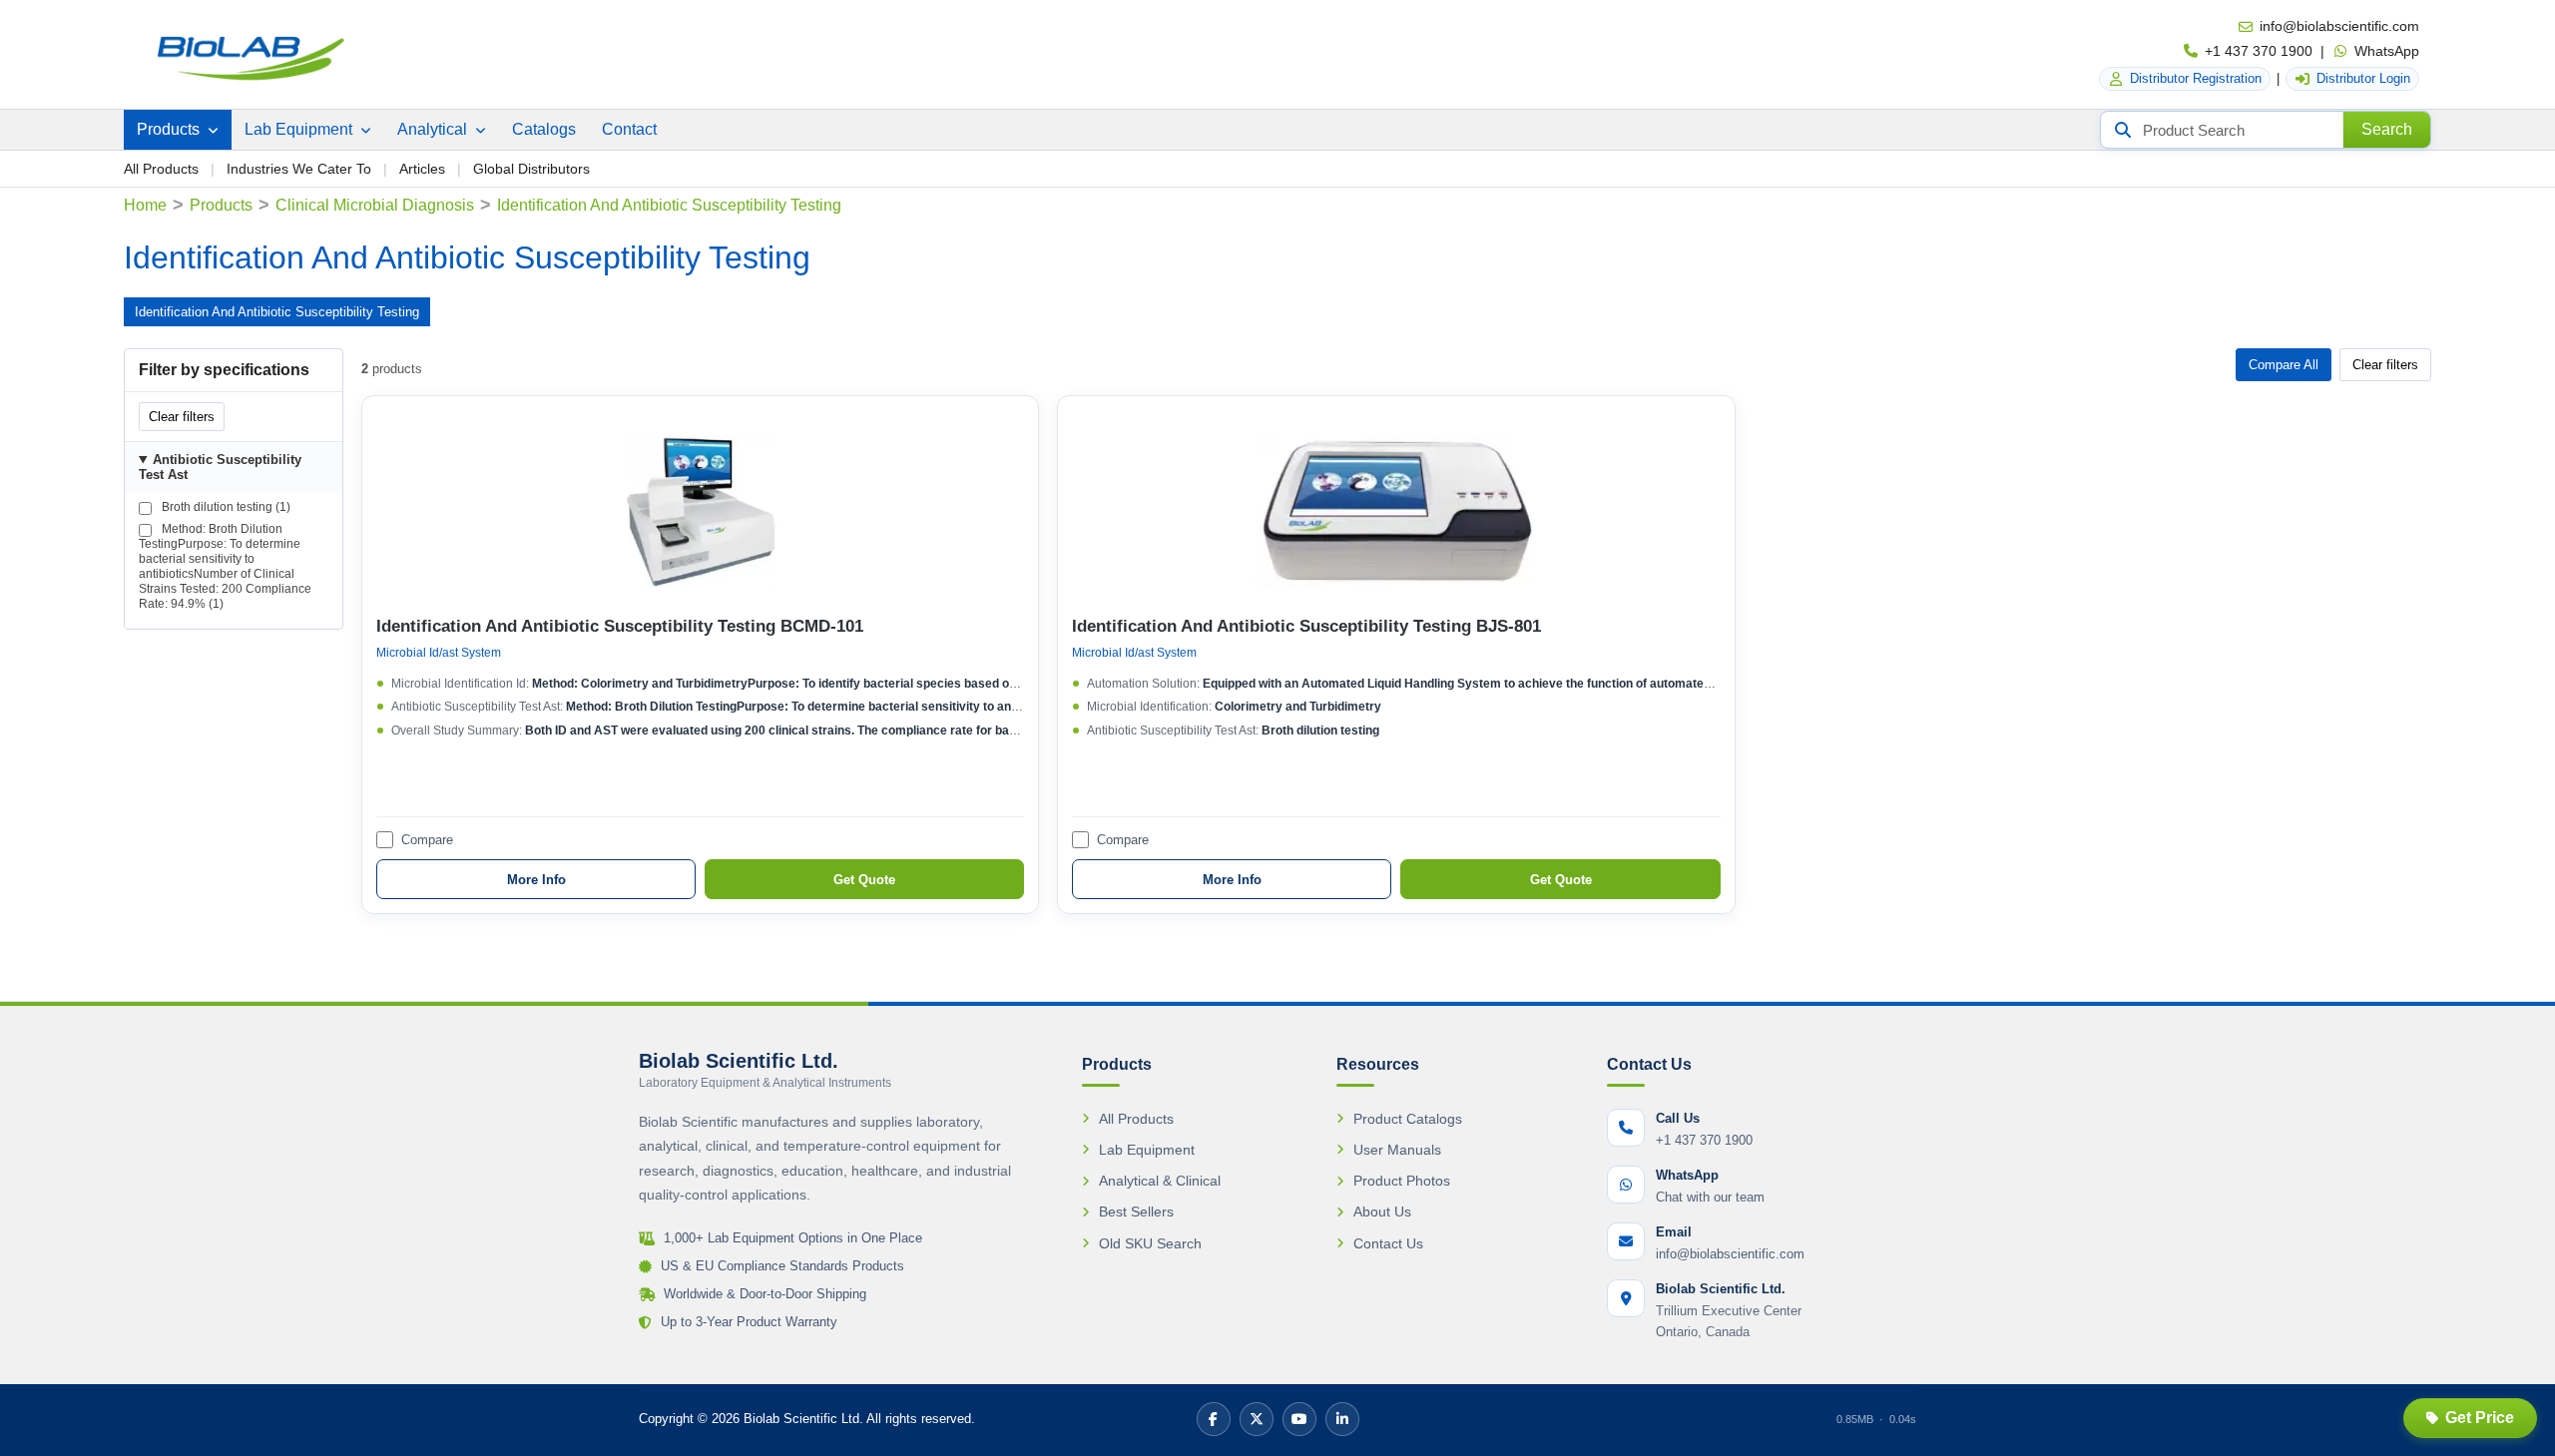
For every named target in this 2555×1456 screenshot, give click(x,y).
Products (170, 129)
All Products (161, 169)
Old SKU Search (1150, 1243)
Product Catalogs (1408, 1119)
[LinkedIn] (1342, 1419)
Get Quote (864, 880)
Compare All (2284, 365)
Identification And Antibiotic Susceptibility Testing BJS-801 (1306, 626)
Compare (427, 840)
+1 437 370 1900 (2259, 51)
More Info (536, 880)
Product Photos (1402, 1181)
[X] (1257, 1419)
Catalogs (544, 129)
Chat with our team (1710, 1197)
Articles (422, 169)
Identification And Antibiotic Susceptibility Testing (277, 312)
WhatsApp (2387, 51)
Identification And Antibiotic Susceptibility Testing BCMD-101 (620, 626)
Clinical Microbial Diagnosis (375, 205)
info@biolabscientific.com (2339, 26)
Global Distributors (531, 169)
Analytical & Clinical (1160, 1181)
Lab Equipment (300, 129)
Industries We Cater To (299, 169)
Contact (629, 129)
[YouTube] (1299, 1419)
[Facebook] (1214, 1419)
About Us (1382, 1212)
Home (145, 205)
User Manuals (1397, 1150)
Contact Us (1388, 1243)
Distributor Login (2363, 78)
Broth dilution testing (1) (225, 507)
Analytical (434, 129)
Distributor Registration (2196, 78)
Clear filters (182, 417)
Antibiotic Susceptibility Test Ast (220, 467)
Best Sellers (1136, 1212)
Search (2387, 129)
